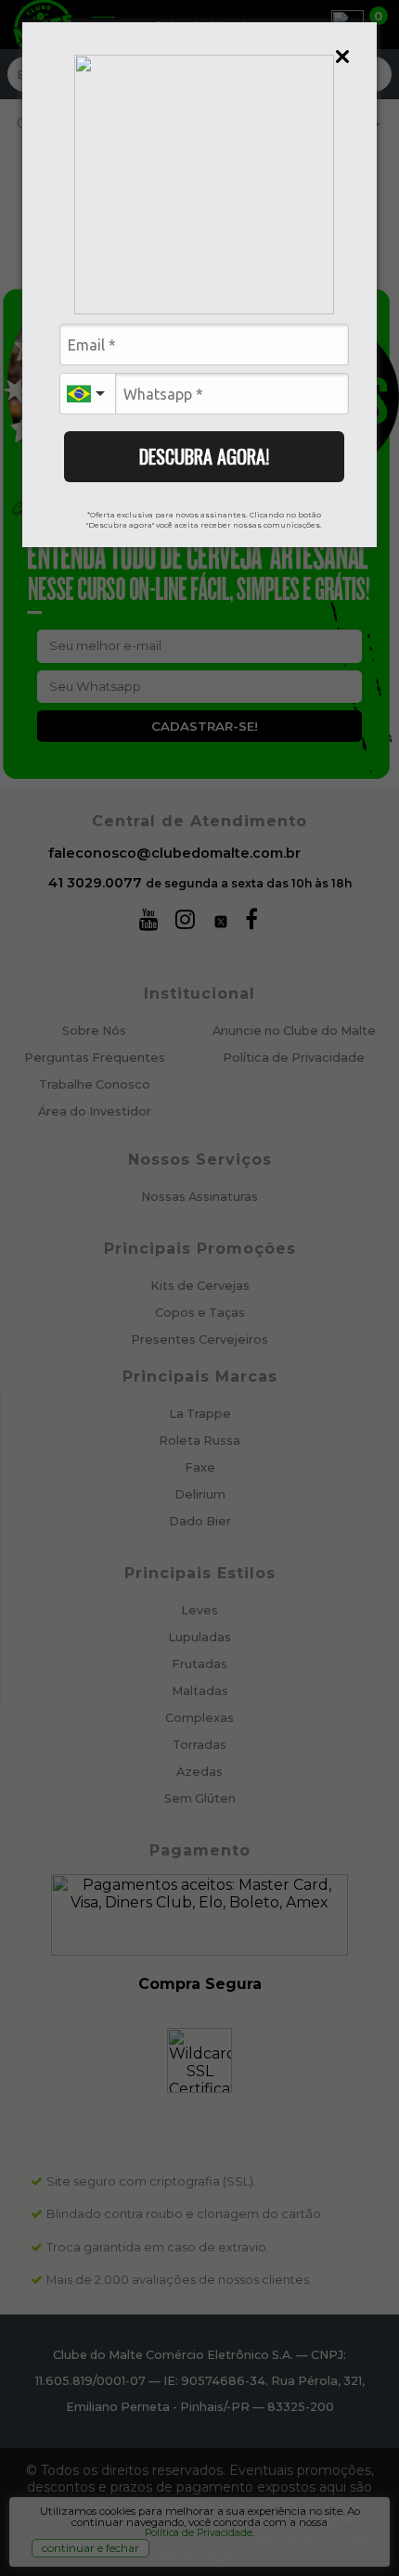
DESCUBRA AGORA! (204, 456)
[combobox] (87, 394)
